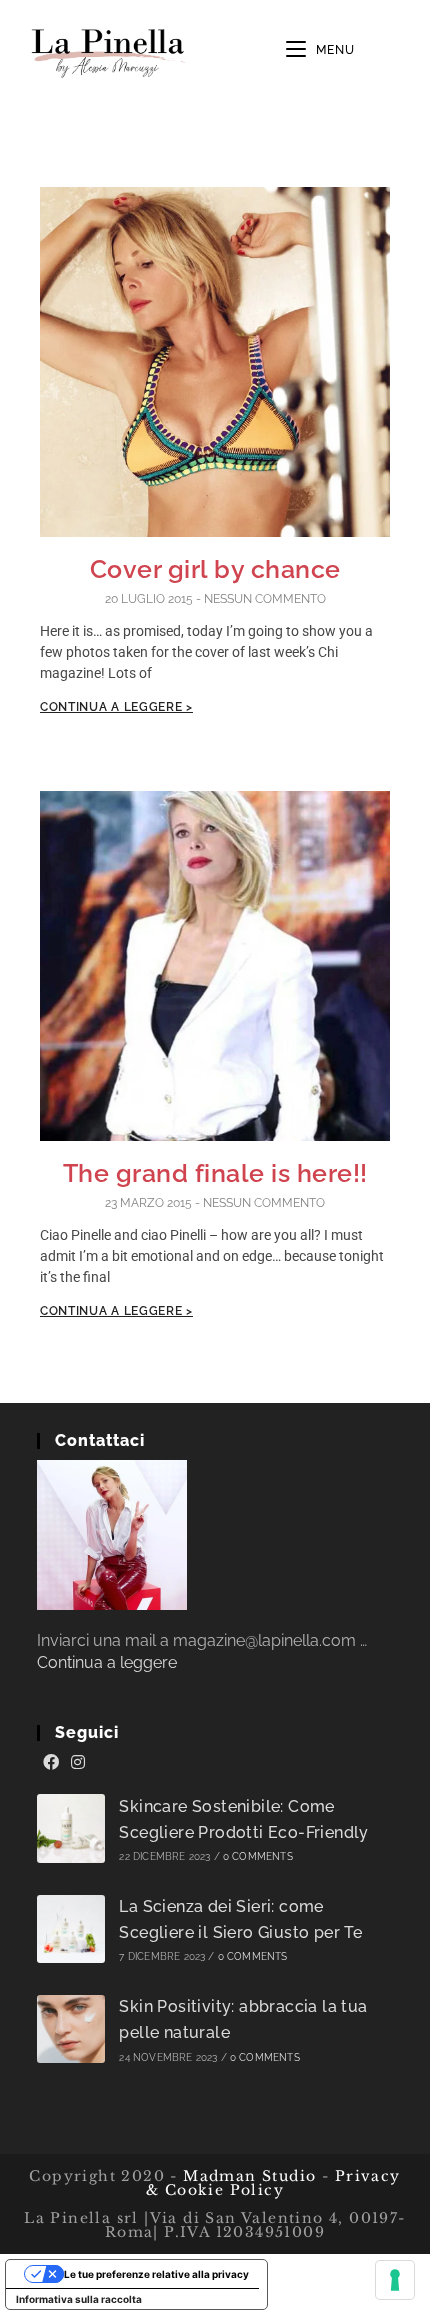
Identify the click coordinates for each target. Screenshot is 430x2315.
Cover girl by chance (215, 569)
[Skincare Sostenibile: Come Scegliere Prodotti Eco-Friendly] (71, 1828)
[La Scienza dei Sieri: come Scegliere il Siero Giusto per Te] (71, 1929)
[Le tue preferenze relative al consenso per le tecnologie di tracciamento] (395, 2280)
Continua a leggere (107, 1662)
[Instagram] (78, 1763)
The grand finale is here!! (215, 1173)
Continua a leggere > (116, 707)
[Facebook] (51, 1763)
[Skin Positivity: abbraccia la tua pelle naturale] (71, 2029)
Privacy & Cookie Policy (273, 2183)
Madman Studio (247, 2176)
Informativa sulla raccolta (79, 2299)
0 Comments (258, 1856)
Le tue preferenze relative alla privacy (156, 2274)
